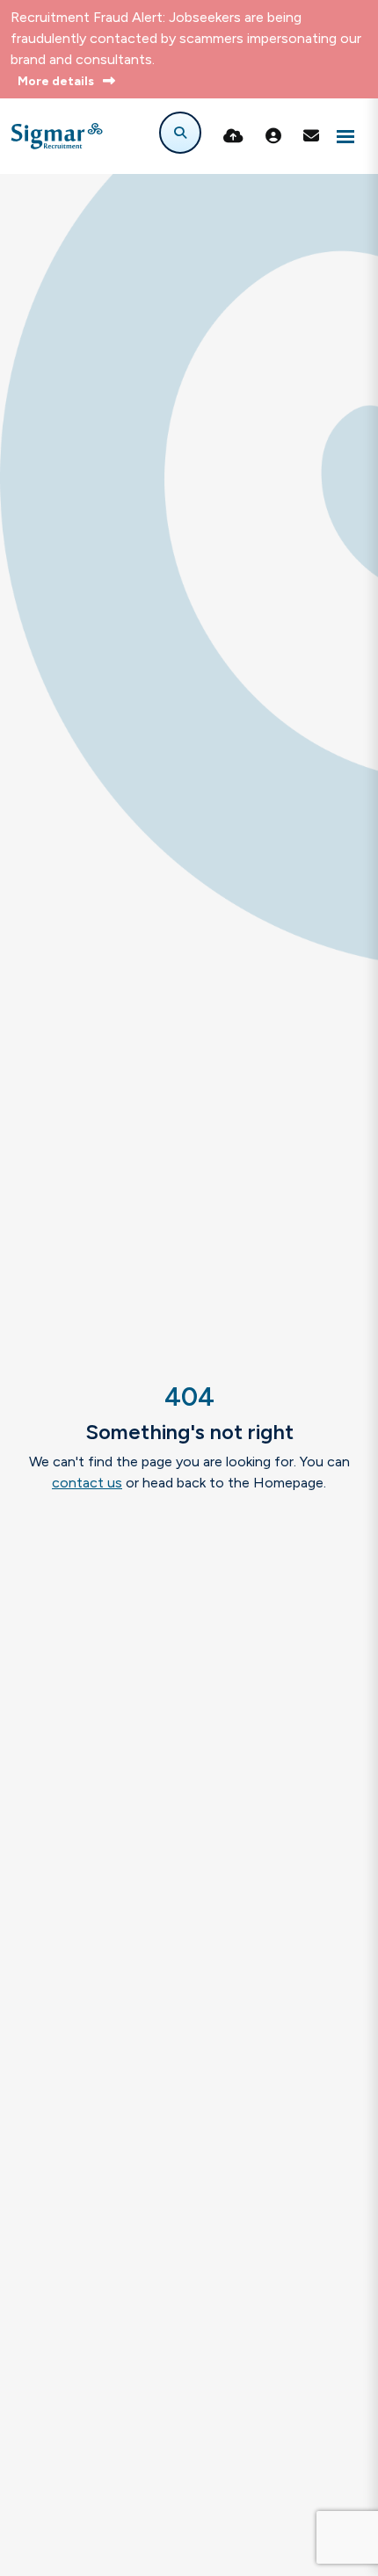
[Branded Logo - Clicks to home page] (57, 136)
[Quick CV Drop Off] (233, 136)
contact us (87, 1483)
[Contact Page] (311, 136)
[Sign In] (273, 136)
